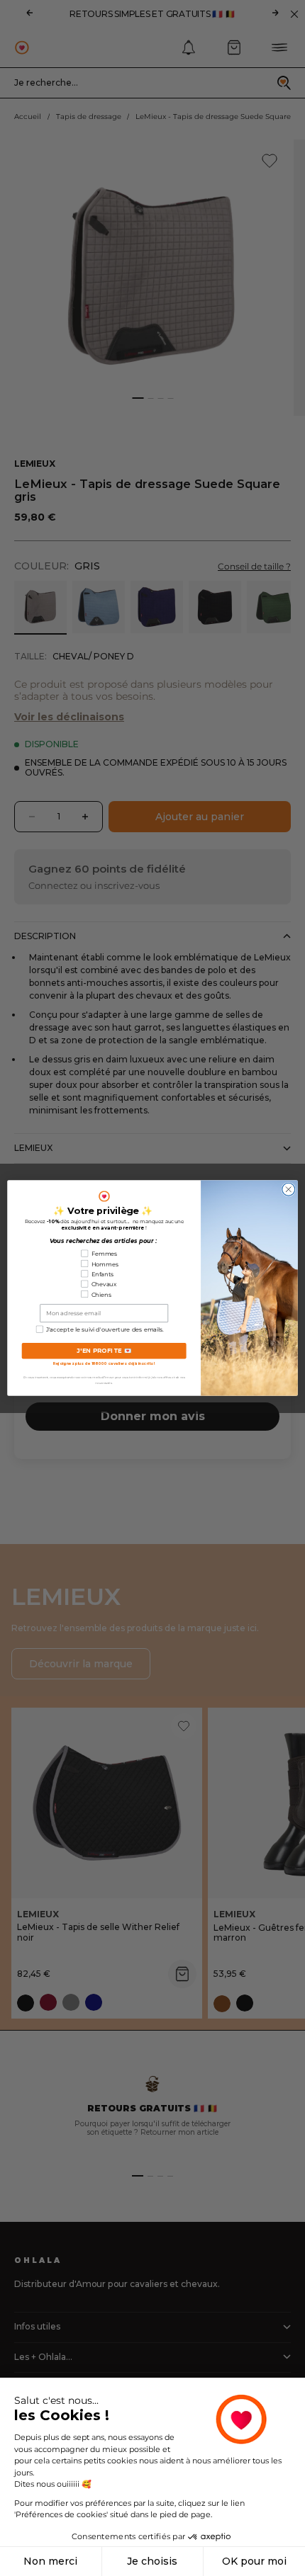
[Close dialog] (289, 1189)
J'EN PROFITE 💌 (104, 1351)
